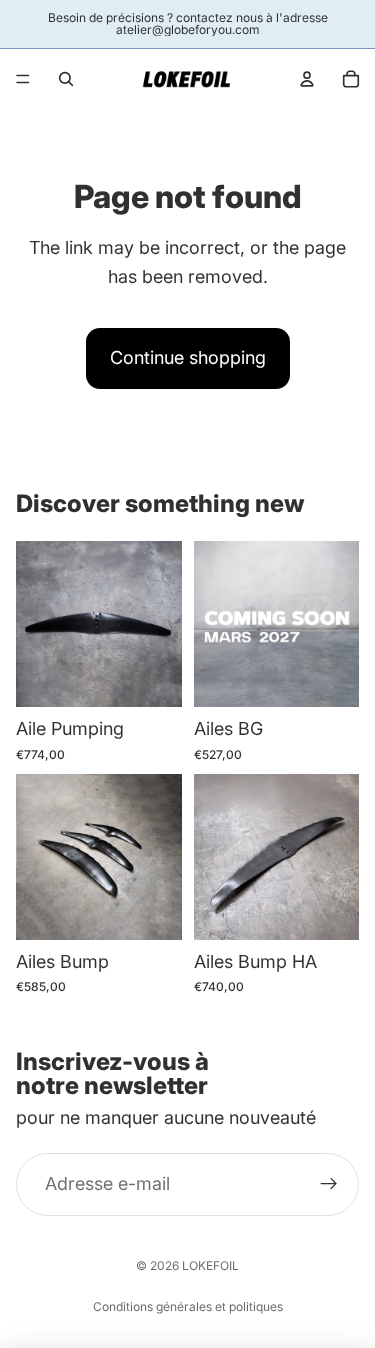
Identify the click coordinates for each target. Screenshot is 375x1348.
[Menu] (23, 79)
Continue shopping (188, 357)
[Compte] (307, 79)
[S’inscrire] (329, 1184)
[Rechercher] (66, 79)
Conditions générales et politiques (188, 1306)
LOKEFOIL (210, 1265)
